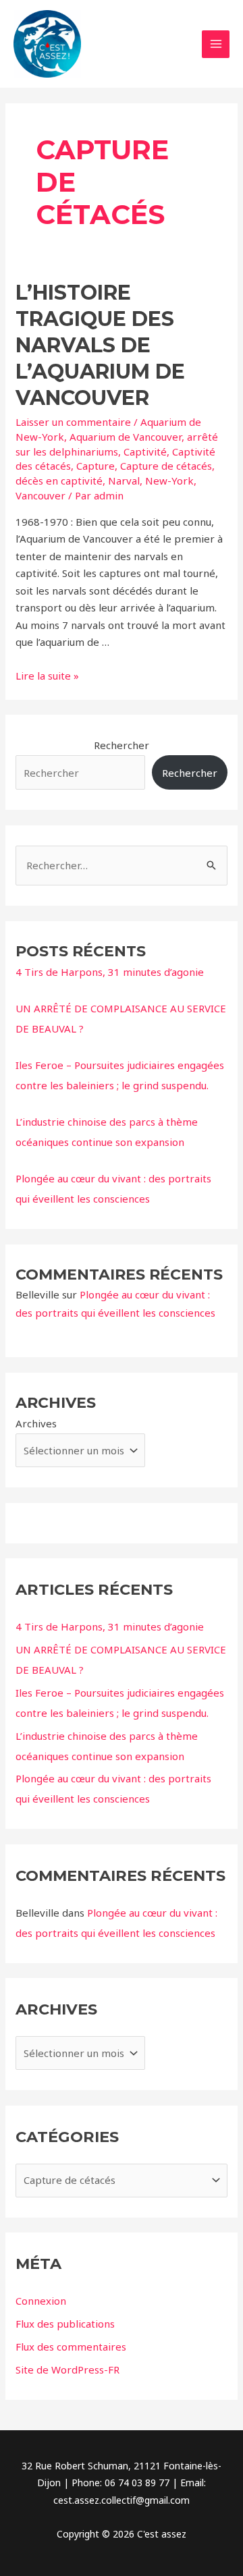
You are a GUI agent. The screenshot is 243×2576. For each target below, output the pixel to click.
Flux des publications (65, 2324)
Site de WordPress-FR (67, 2369)
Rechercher (122, 745)
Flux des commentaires (71, 2347)
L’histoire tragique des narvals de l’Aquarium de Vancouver (100, 345)
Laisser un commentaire (73, 422)
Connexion (41, 2301)
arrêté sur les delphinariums (117, 444)
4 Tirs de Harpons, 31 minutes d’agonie (110, 972)
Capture (96, 466)
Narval (124, 481)
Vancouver (40, 495)
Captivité (145, 451)
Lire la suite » (47, 676)
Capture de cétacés (166, 466)
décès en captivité (59, 481)
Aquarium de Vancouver (126, 437)
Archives (36, 1423)
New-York (169, 481)
